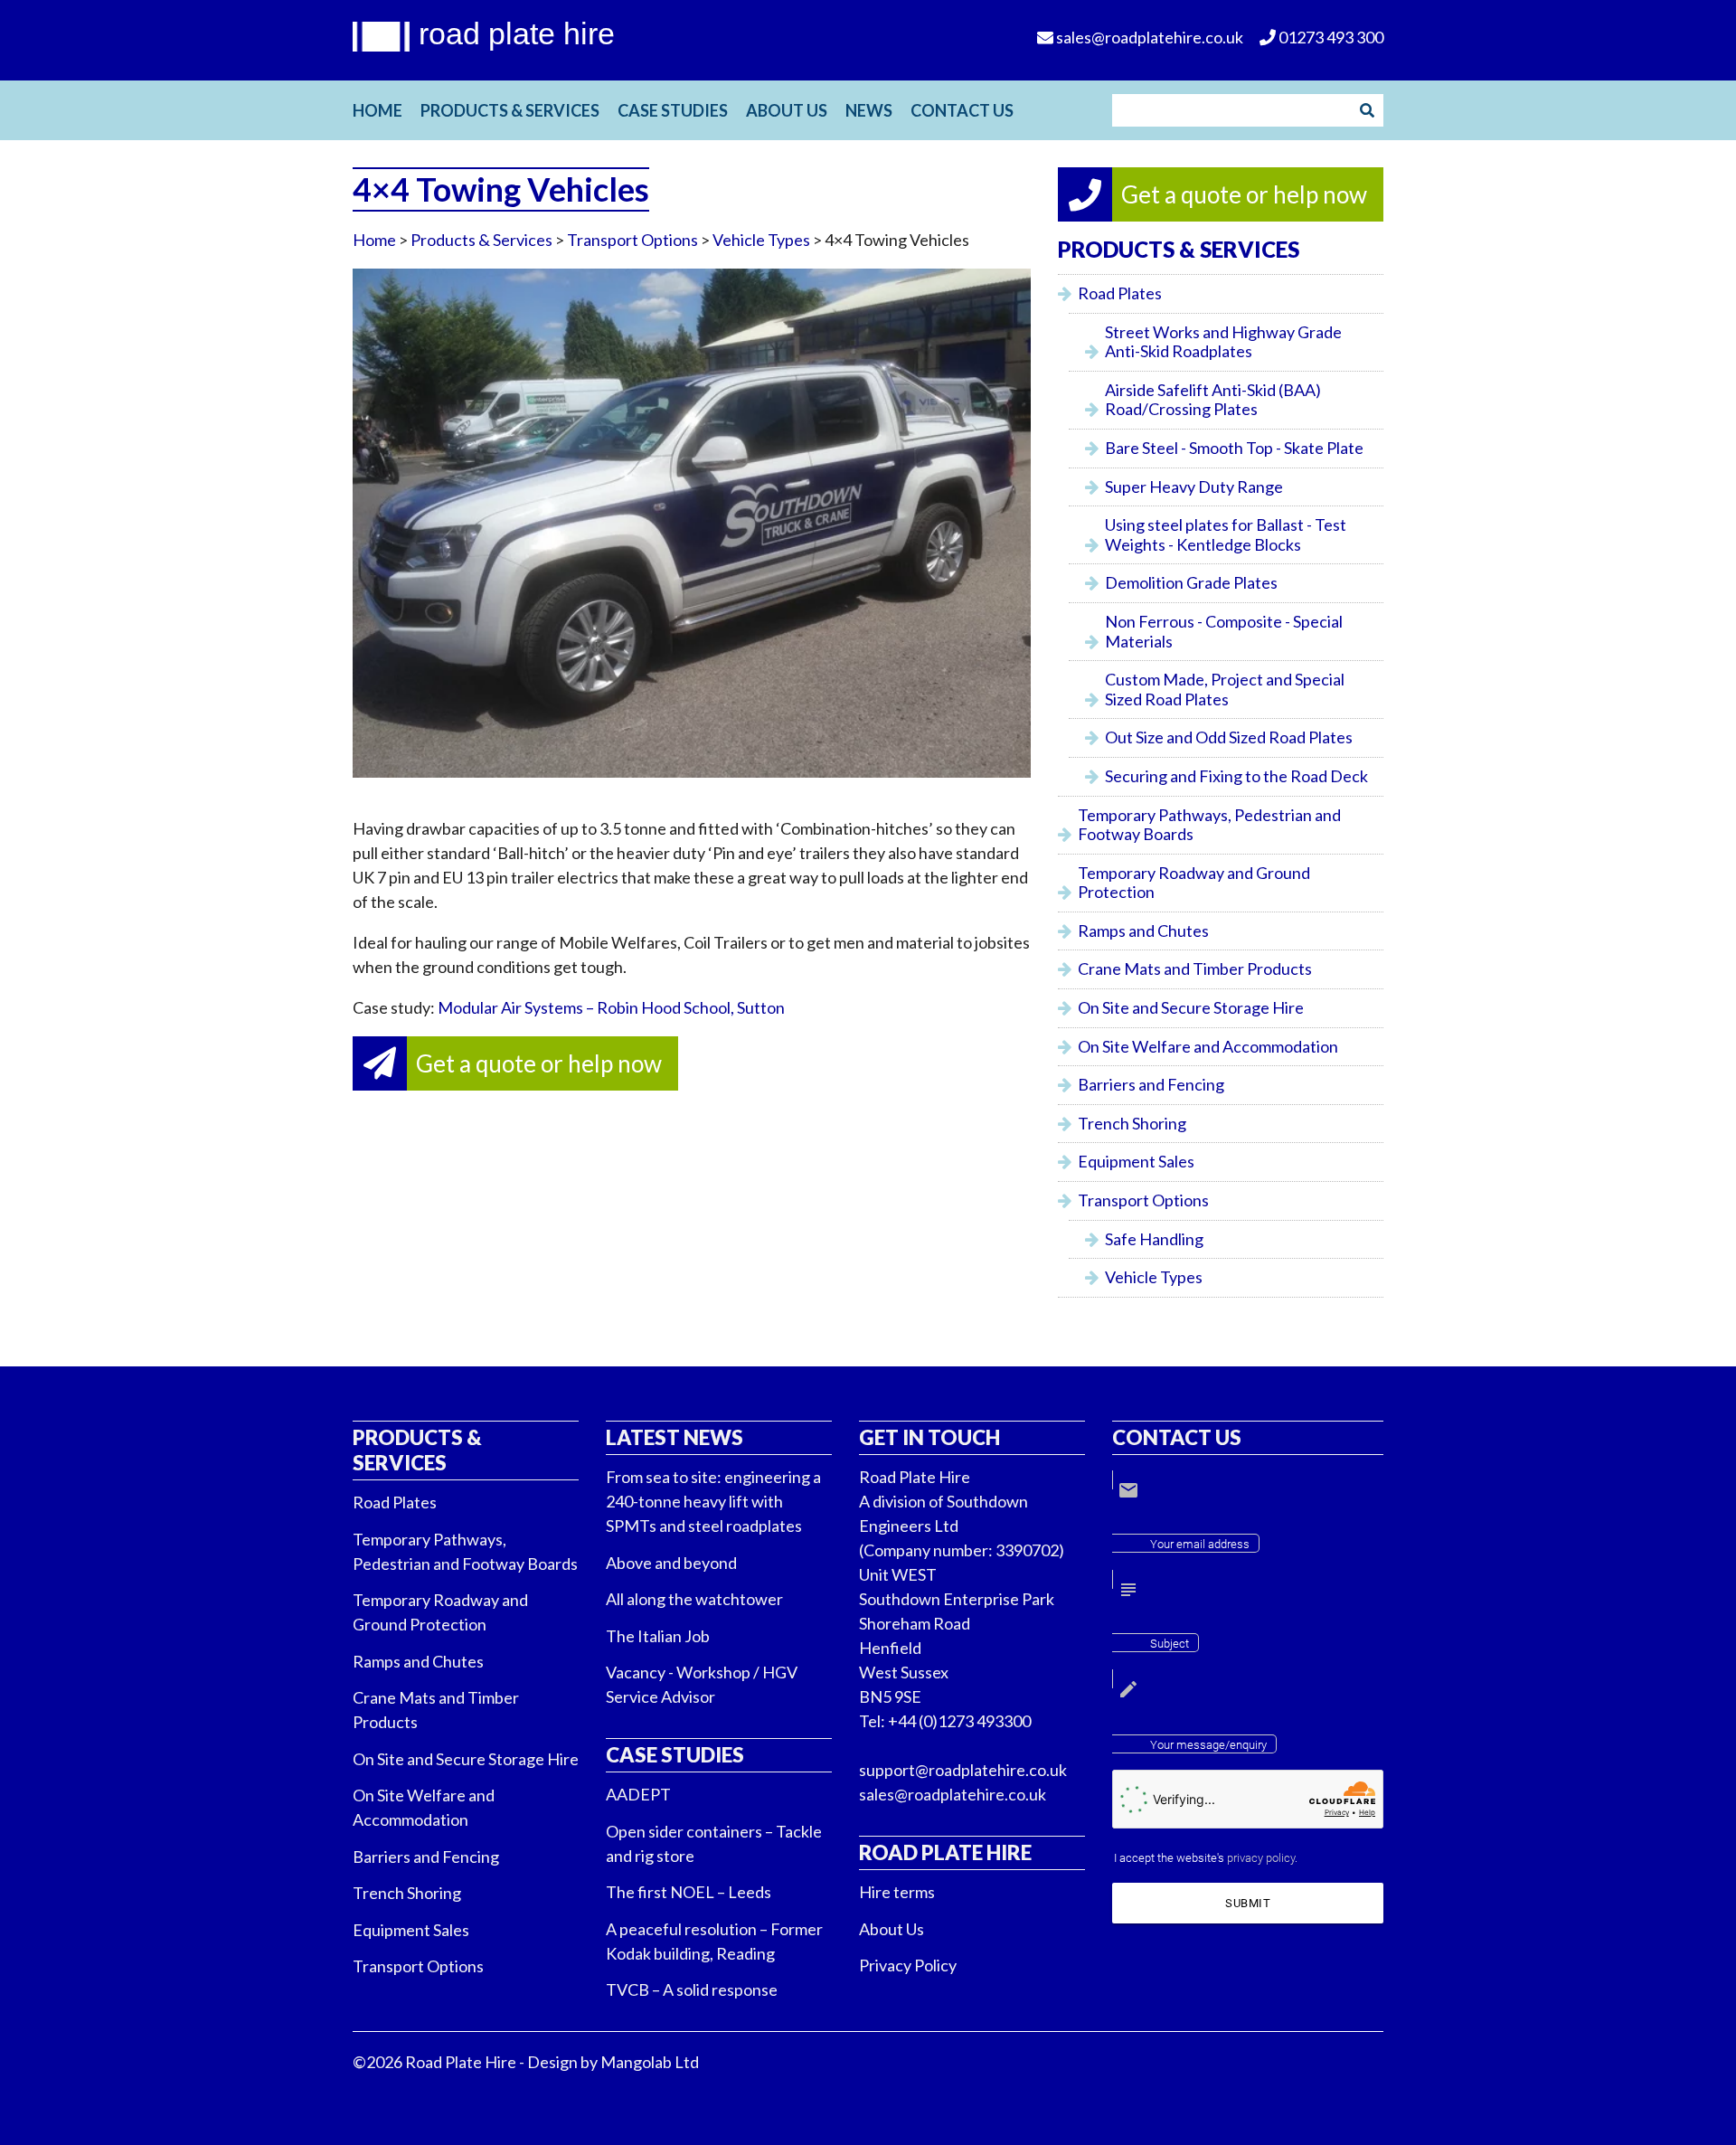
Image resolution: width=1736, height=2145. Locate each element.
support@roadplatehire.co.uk (963, 1770)
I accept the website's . (1206, 1858)
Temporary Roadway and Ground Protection (1194, 883)
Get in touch (929, 1437)
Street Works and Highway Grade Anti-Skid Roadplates (1223, 342)
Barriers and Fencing (1151, 1084)
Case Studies (673, 110)
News (869, 110)
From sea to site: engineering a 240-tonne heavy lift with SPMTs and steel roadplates (713, 1501)
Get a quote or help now (539, 1063)
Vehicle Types (761, 240)
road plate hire (517, 33)
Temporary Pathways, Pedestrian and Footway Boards (1209, 825)
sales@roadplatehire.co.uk (953, 1794)
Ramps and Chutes (1143, 931)
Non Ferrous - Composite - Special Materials (1224, 631)
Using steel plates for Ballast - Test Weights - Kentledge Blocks (1226, 534)
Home (377, 110)
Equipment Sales (1136, 1161)
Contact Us (962, 110)
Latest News (675, 1437)
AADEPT (638, 1794)
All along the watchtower (694, 1599)
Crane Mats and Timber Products (1195, 969)
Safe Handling (1154, 1239)
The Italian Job (658, 1636)
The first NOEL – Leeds (689, 1892)
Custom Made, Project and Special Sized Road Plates (1225, 689)
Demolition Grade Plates (1191, 582)
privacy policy (1261, 1858)
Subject (1170, 1644)
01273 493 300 (1330, 37)
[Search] (1367, 110)
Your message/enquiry (1208, 1745)
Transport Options (632, 240)
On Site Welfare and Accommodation (1208, 1046)
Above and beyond (671, 1563)
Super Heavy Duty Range (1194, 487)
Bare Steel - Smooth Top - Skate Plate (1234, 448)
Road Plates (1120, 293)
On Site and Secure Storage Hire (1191, 1007)
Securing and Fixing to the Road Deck (1236, 776)
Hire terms (897, 1892)
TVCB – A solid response (692, 1989)
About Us (787, 110)
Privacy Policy (908, 1965)
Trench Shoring (1132, 1123)
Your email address (1200, 1544)
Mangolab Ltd (650, 2062)
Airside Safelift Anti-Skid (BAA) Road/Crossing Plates (1213, 400)
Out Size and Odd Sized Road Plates (1229, 737)
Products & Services (510, 110)
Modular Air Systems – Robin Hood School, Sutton (611, 1007)
